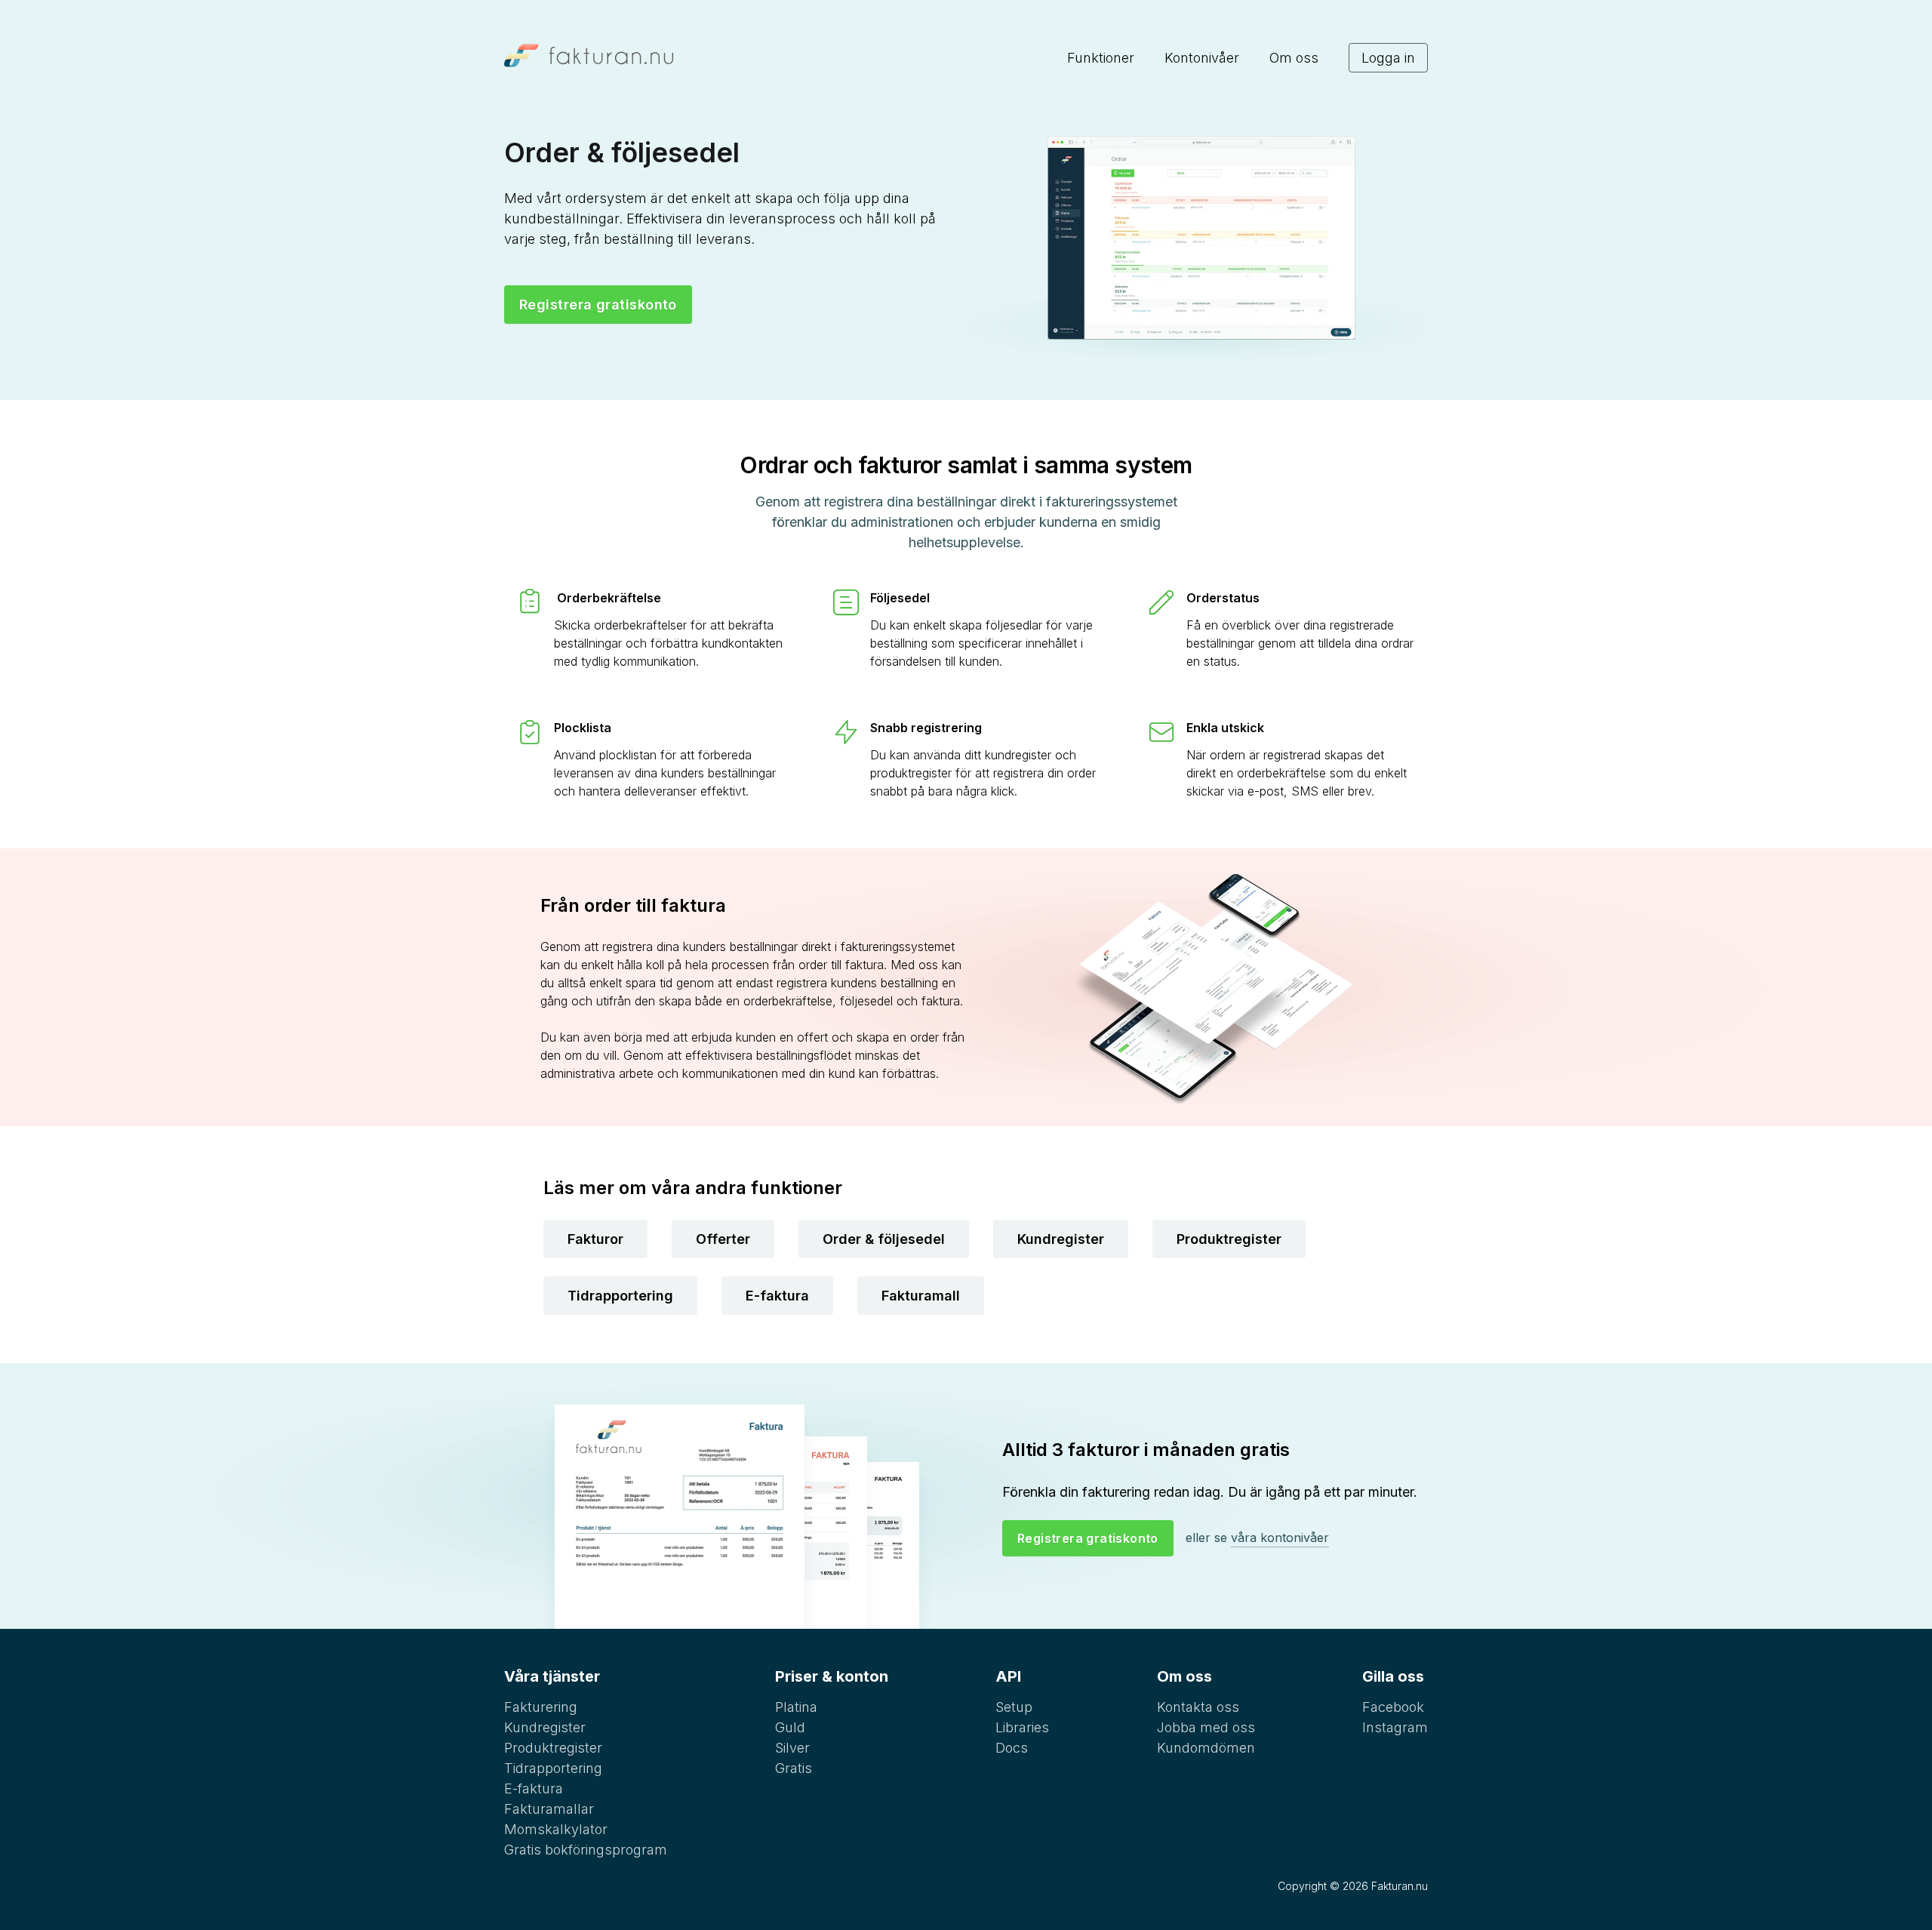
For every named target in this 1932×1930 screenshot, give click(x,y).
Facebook (1393, 1707)
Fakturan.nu (1400, 1886)
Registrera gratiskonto (598, 305)
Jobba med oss (1206, 1727)
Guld (790, 1727)
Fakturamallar (549, 1809)
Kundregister (1061, 1239)
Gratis (794, 1768)
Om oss (1294, 58)
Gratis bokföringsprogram (586, 1850)
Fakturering (541, 1707)
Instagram (1395, 1727)
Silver (792, 1748)
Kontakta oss (1198, 1707)
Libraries (1022, 1727)
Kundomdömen (1206, 1748)
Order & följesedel (884, 1239)
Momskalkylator (556, 1829)
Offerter (723, 1239)
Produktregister (1229, 1239)
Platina (796, 1707)
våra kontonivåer (1280, 1538)
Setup (1014, 1707)
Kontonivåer (1202, 58)
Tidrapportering (620, 1296)
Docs (1012, 1748)
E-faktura (777, 1296)
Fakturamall (921, 1296)
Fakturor (595, 1239)
